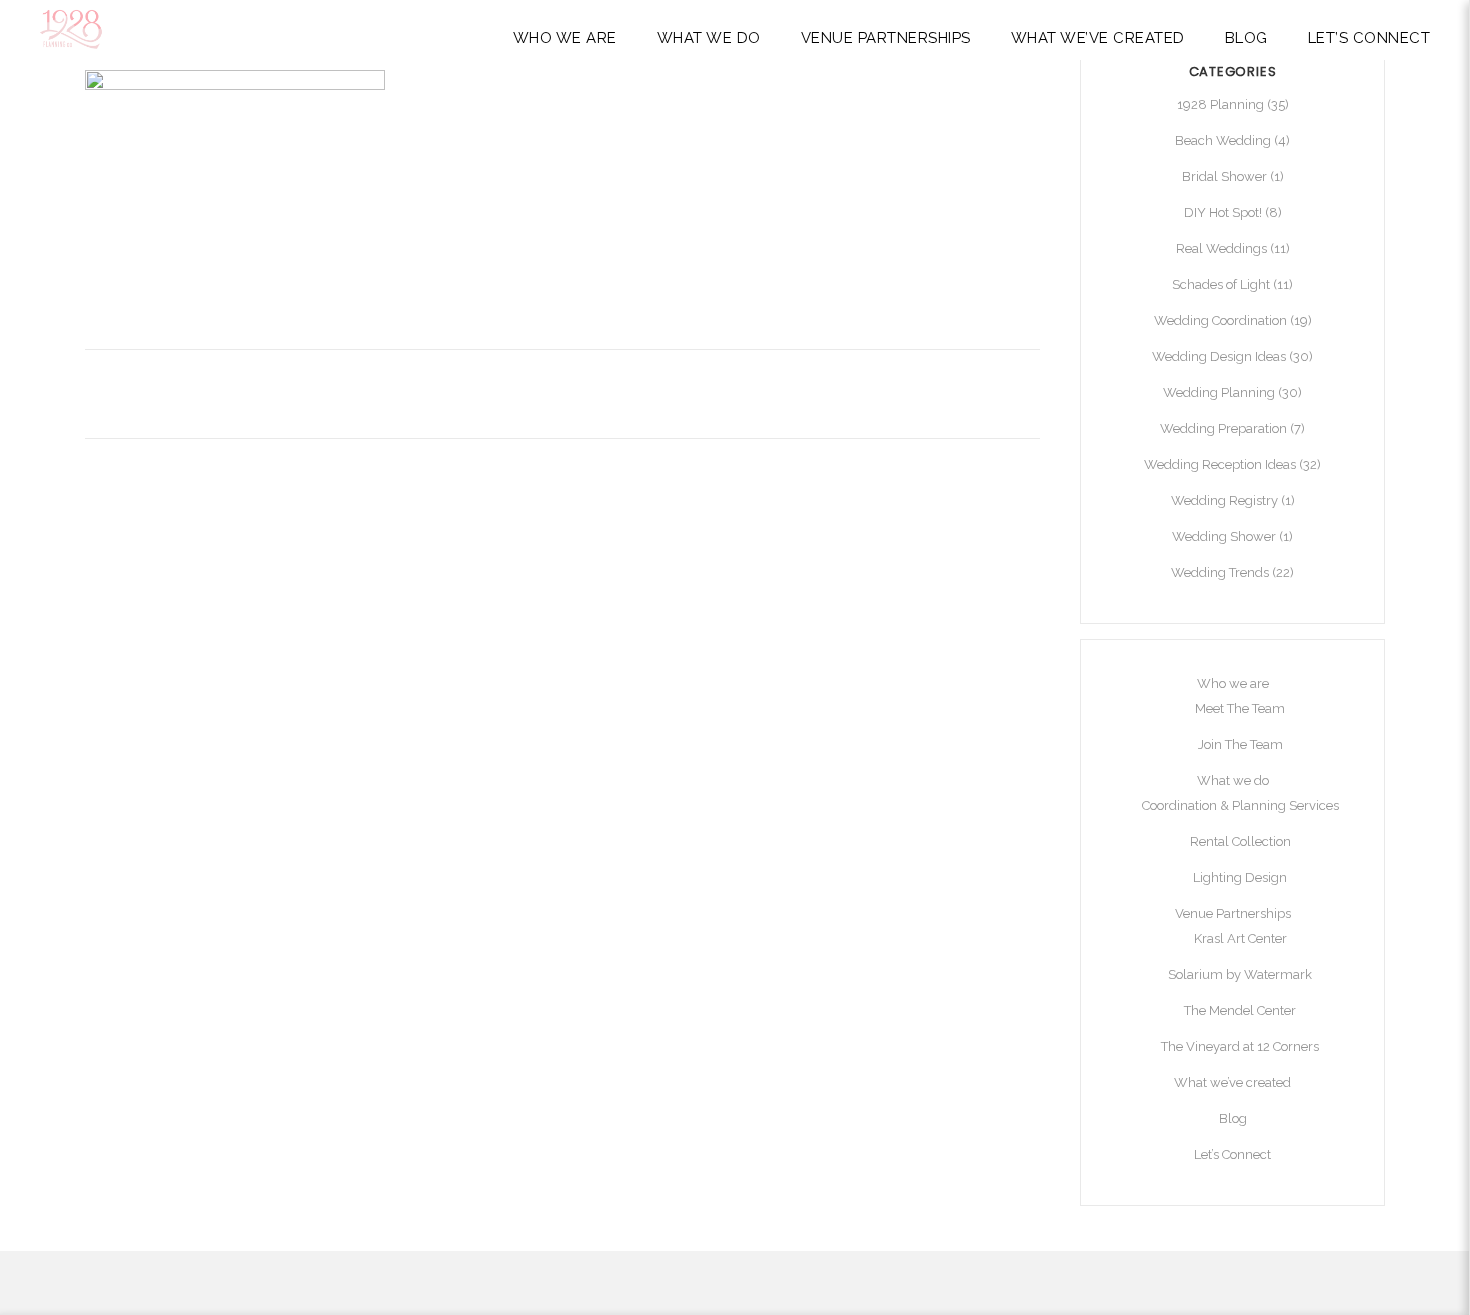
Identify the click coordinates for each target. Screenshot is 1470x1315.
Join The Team (1240, 744)
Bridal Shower (1224, 176)
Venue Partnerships (1233, 913)
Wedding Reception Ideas (1220, 464)
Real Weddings (1221, 248)
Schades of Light (1221, 284)
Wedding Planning (1219, 392)
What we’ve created (1232, 1082)
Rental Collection (1240, 841)
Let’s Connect (1232, 1154)
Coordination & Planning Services (1240, 805)
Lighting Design (1240, 877)
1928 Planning (1220, 104)
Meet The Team (1240, 708)
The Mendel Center (1240, 1010)
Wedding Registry (1224, 500)
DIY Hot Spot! (1223, 212)
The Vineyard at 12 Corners (1240, 1046)
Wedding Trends (1220, 572)
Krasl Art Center (1240, 938)
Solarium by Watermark (1240, 974)
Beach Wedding (1223, 140)
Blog (1233, 1118)
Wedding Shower (1224, 536)
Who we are (1233, 683)
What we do (1233, 780)
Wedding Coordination (1220, 320)
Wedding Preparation (1223, 428)
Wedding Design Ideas (1219, 356)
